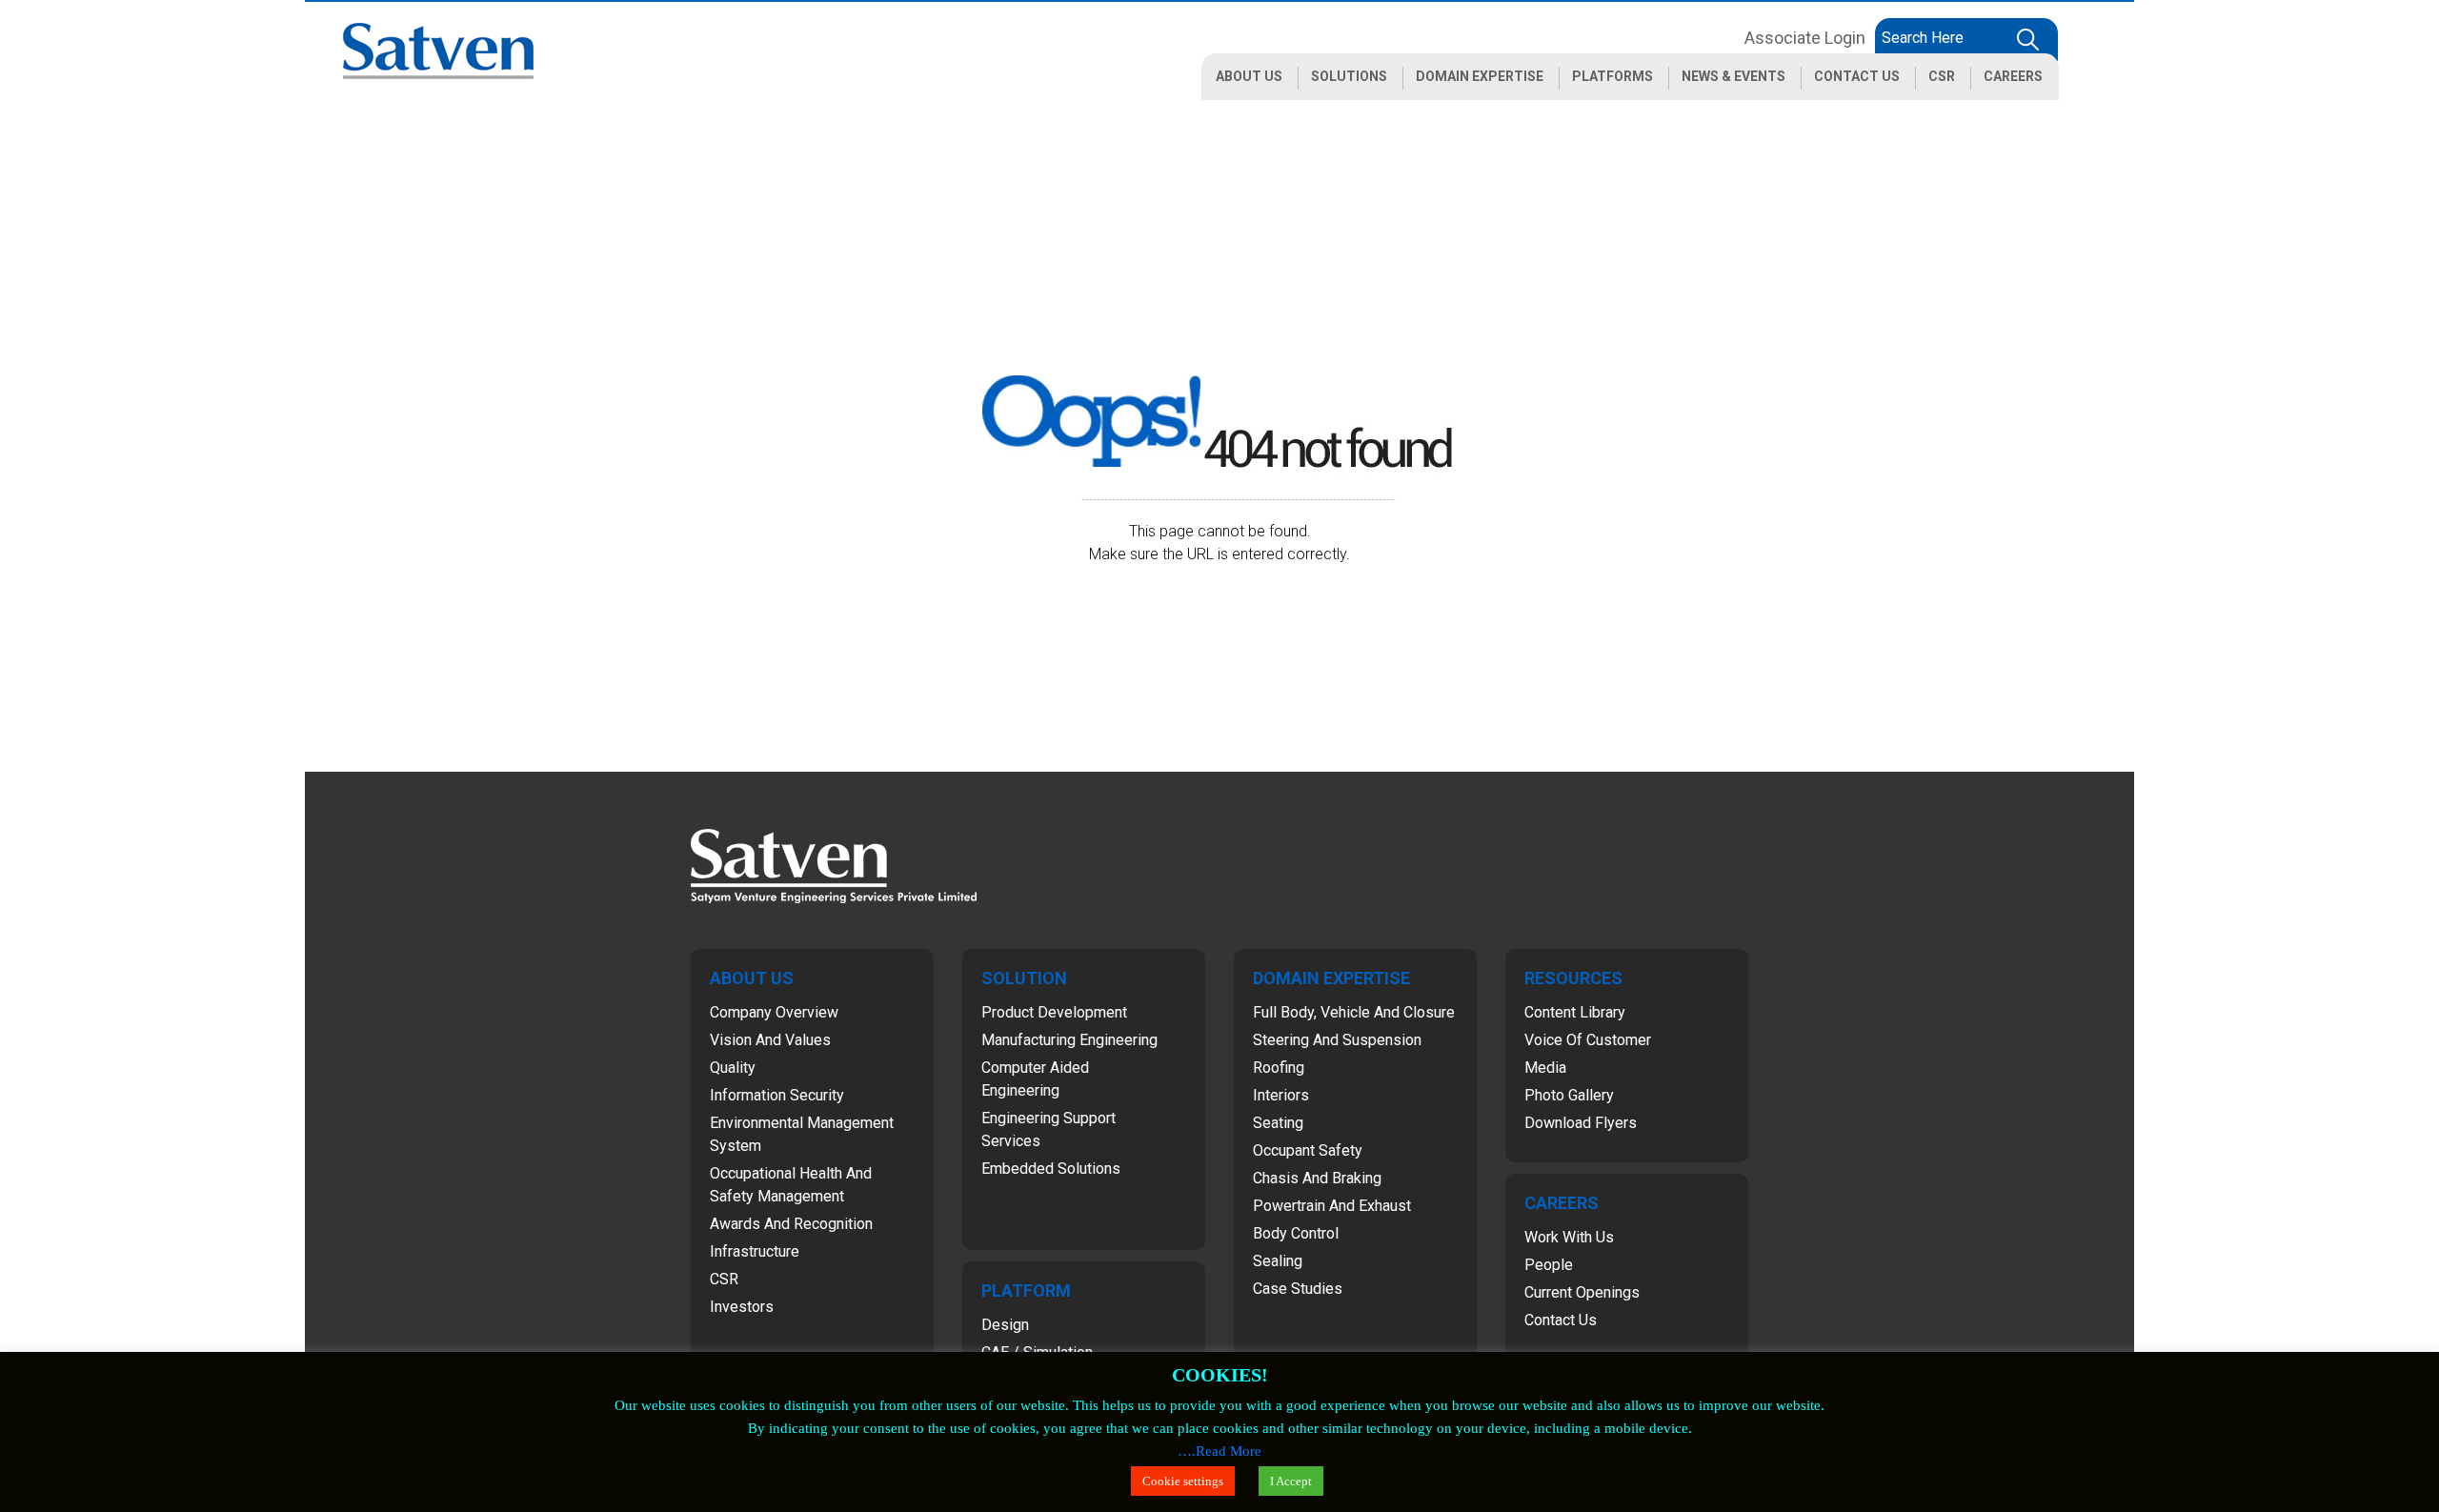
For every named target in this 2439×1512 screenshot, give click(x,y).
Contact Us (1561, 1320)
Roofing (1279, 1068)
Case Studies (1298, 1289)
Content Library (1575, 1012)
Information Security (777, 1095)
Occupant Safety (1308, 1150)
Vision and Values (770, 1040)
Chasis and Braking (1317, 1178)
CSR (724, 1279)
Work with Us (1569, 1237)
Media (1545, 1068)
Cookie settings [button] (1183, 1481)
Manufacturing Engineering (1069, 1040)
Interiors (1281, 1095)
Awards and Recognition (791, 1224)
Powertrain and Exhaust (1332, 1206)
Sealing (1278, 1261)
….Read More (1219, 1451)
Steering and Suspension (1337, 1040)
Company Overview (774, 1012)
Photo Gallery (1569, 1095)
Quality (733, 1068)
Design (1005, 1325)
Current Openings (1582, 1292)
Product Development (1054, 1012)
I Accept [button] (1291, 1481)
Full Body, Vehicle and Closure (1354, 1012)
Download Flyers (1581, 1123)
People (1549, 1265)
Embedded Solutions (1051, 1169)
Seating (1278, 1123)
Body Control (1296, 1233)
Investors (742, 1307)
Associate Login (1805, 38)
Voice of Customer (1588, 1040)
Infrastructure (755, 1251)
